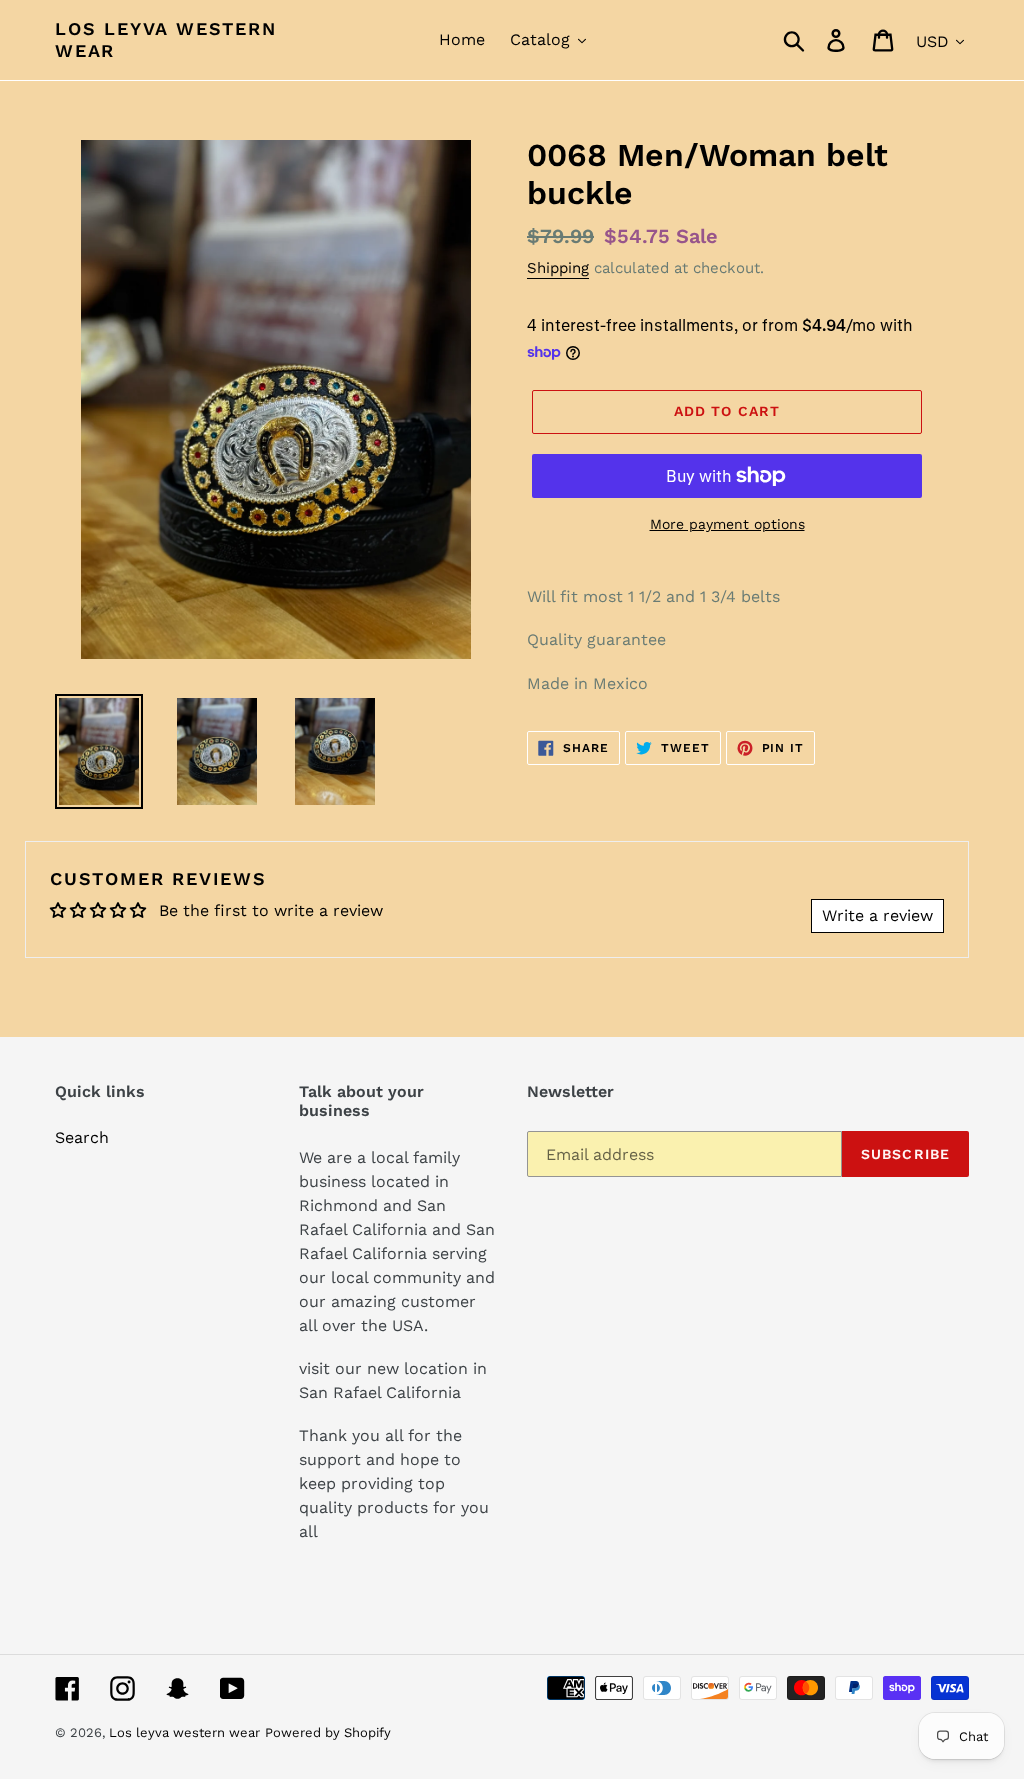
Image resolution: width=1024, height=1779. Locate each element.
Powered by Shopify (328, 1732)
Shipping (558, 268)
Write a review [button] (877, 915)
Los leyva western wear (166, 39)
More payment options (727, 524)
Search (82, 1137)
